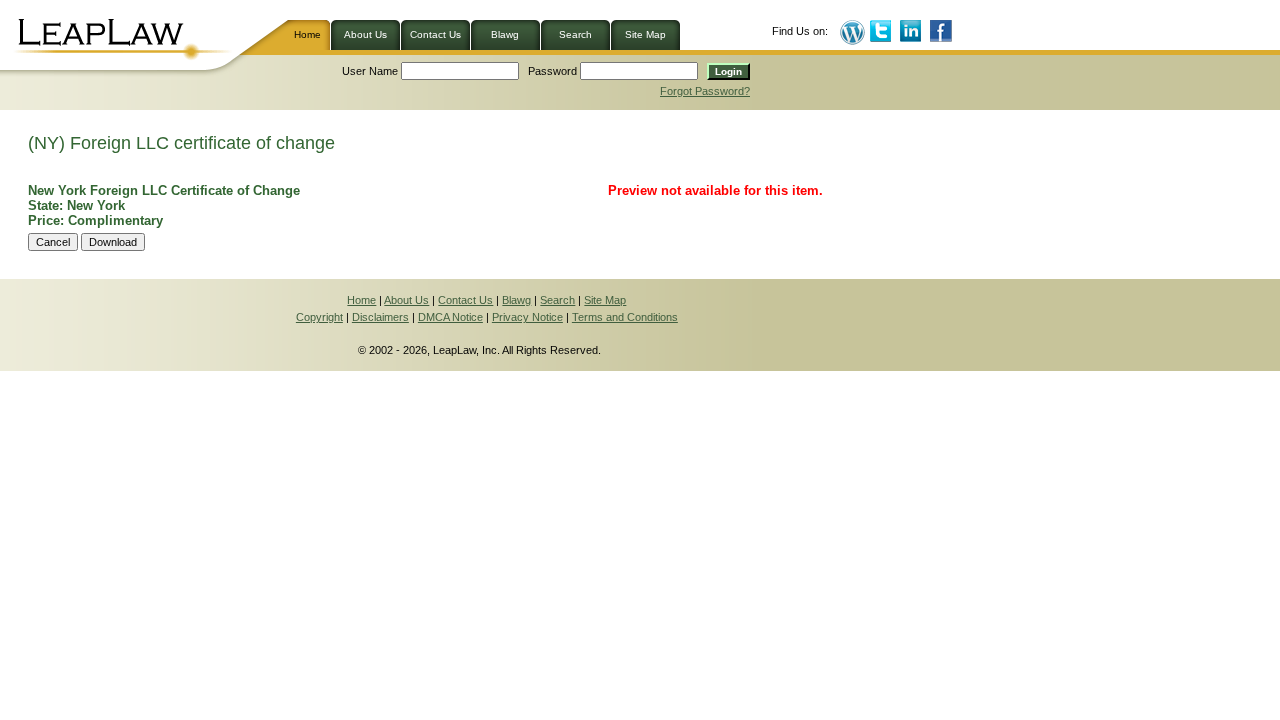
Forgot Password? (705, 91)
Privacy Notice (527, 317)
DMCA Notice (450, 317)
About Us (365, 34)
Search (575, 34)
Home (312, 34)
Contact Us (435, 34)
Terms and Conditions (625, 317)
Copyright (319, 317)
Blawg (505, 34)
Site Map (645, 34)
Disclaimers (380, 317)
